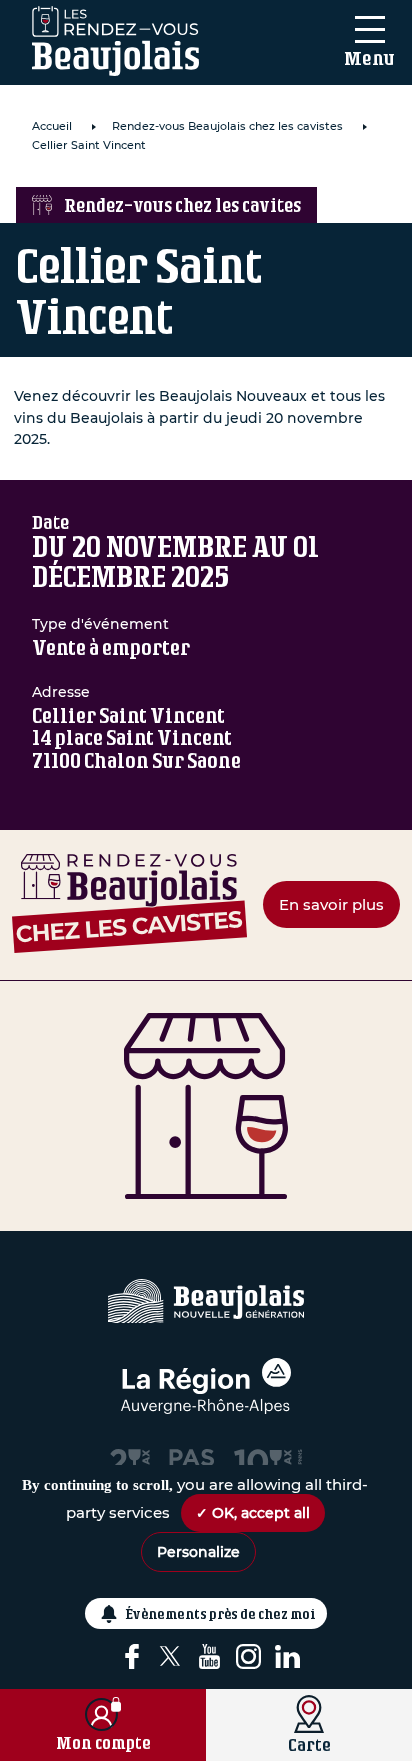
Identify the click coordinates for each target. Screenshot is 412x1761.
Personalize (198, 1552)
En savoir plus (331, 904)
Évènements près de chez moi (221, 1613)
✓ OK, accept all (253, 1513)
